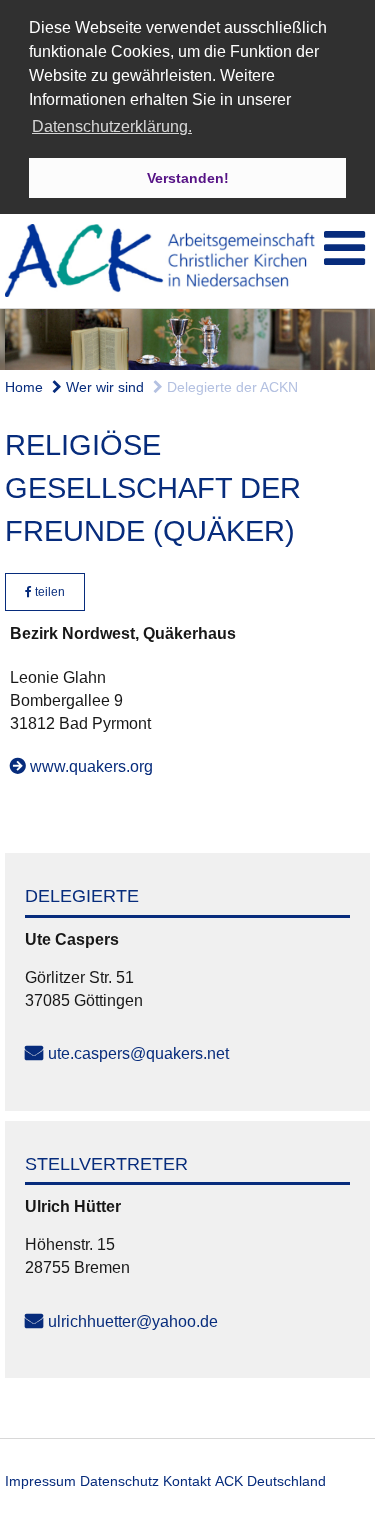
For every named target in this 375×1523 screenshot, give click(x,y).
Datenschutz (119, 1481)
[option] (187, 339)
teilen (48, 592)
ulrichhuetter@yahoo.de (133, 1321)
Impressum (40, 1481)
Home (24, 387)
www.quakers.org (91, 766)
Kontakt (187, 1481)
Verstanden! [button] (188, 178)
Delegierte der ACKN (230, 387)
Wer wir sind (103, 387)
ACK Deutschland (270, 1481)
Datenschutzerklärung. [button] (112, 126)
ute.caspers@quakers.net (138, 1053)
